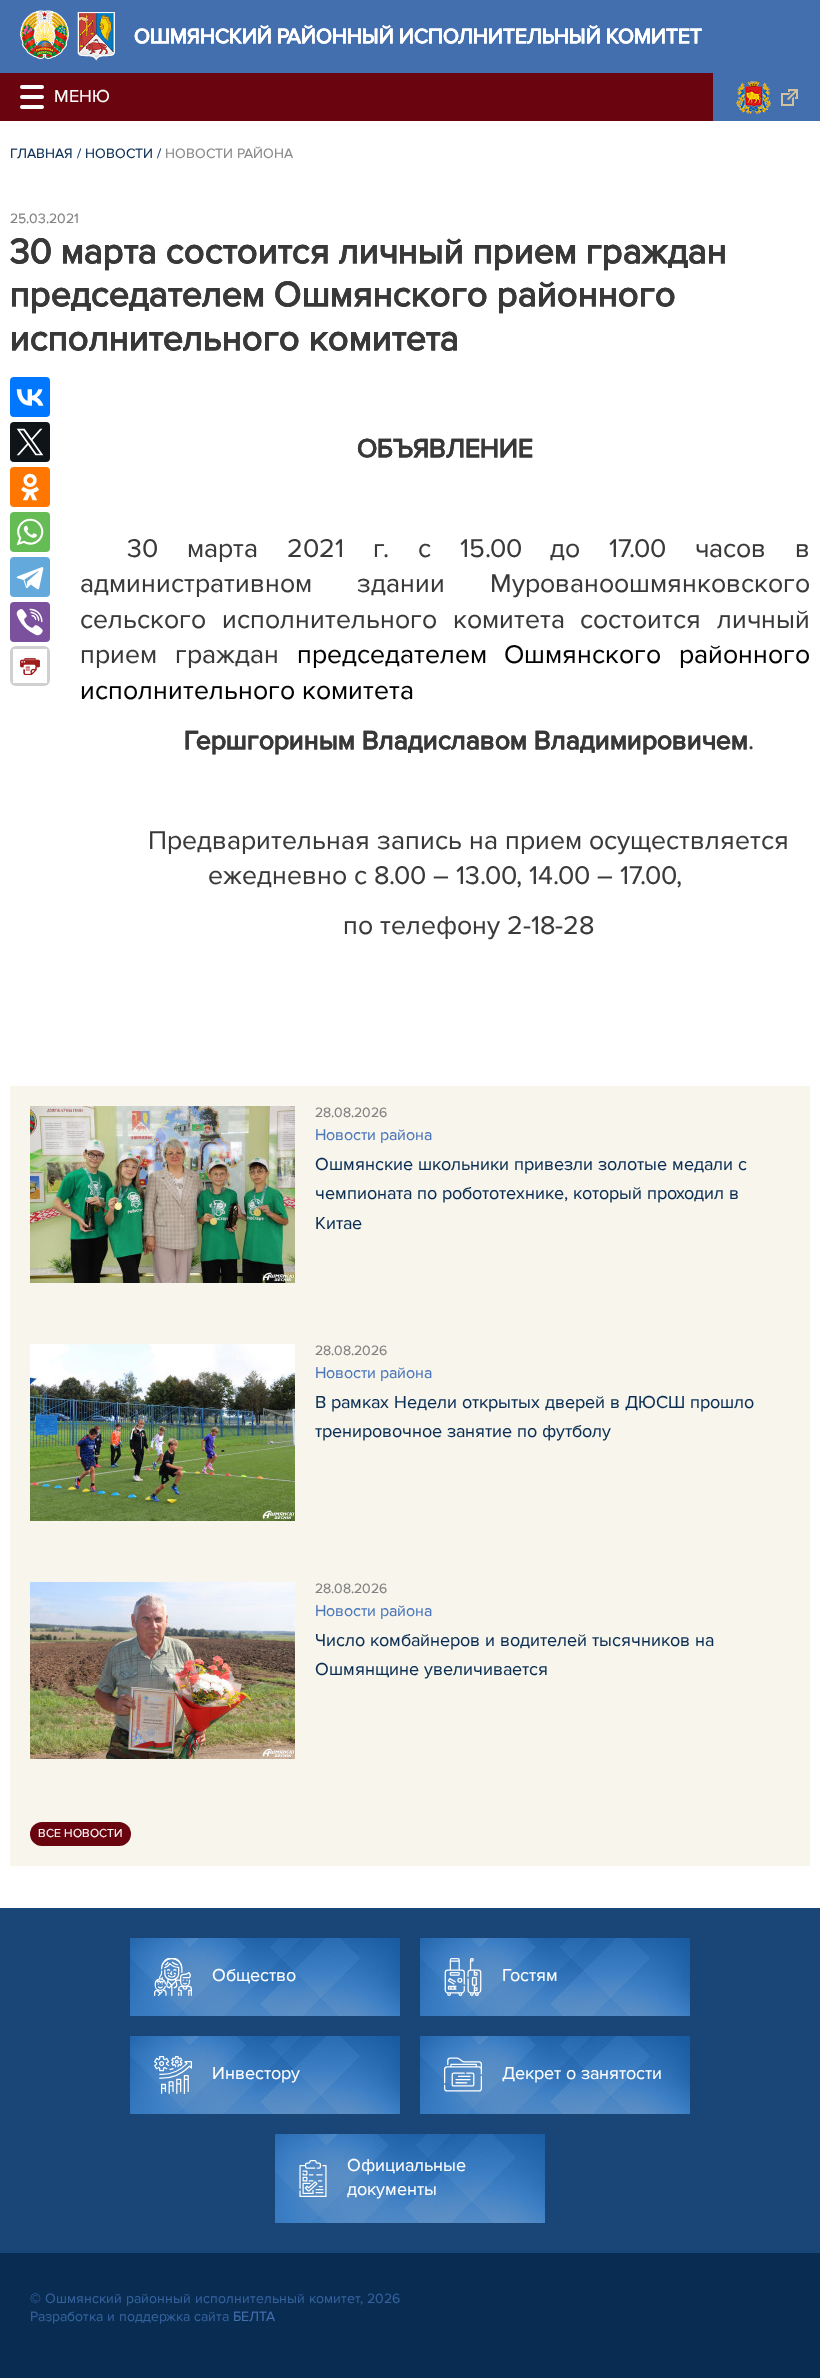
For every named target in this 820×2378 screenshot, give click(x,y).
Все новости (80, 1833)
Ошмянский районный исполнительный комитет (418, 36)
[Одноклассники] (30, 487)
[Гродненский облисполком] (766, 97)
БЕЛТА (254, 2316)
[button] (35, 97)
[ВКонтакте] (30, 397)
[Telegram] (30, 577)
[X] (30, 442)
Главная (41, 153)
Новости (119, 153)
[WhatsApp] (30, 532)
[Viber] (30, 622)
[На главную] (44, 34)
